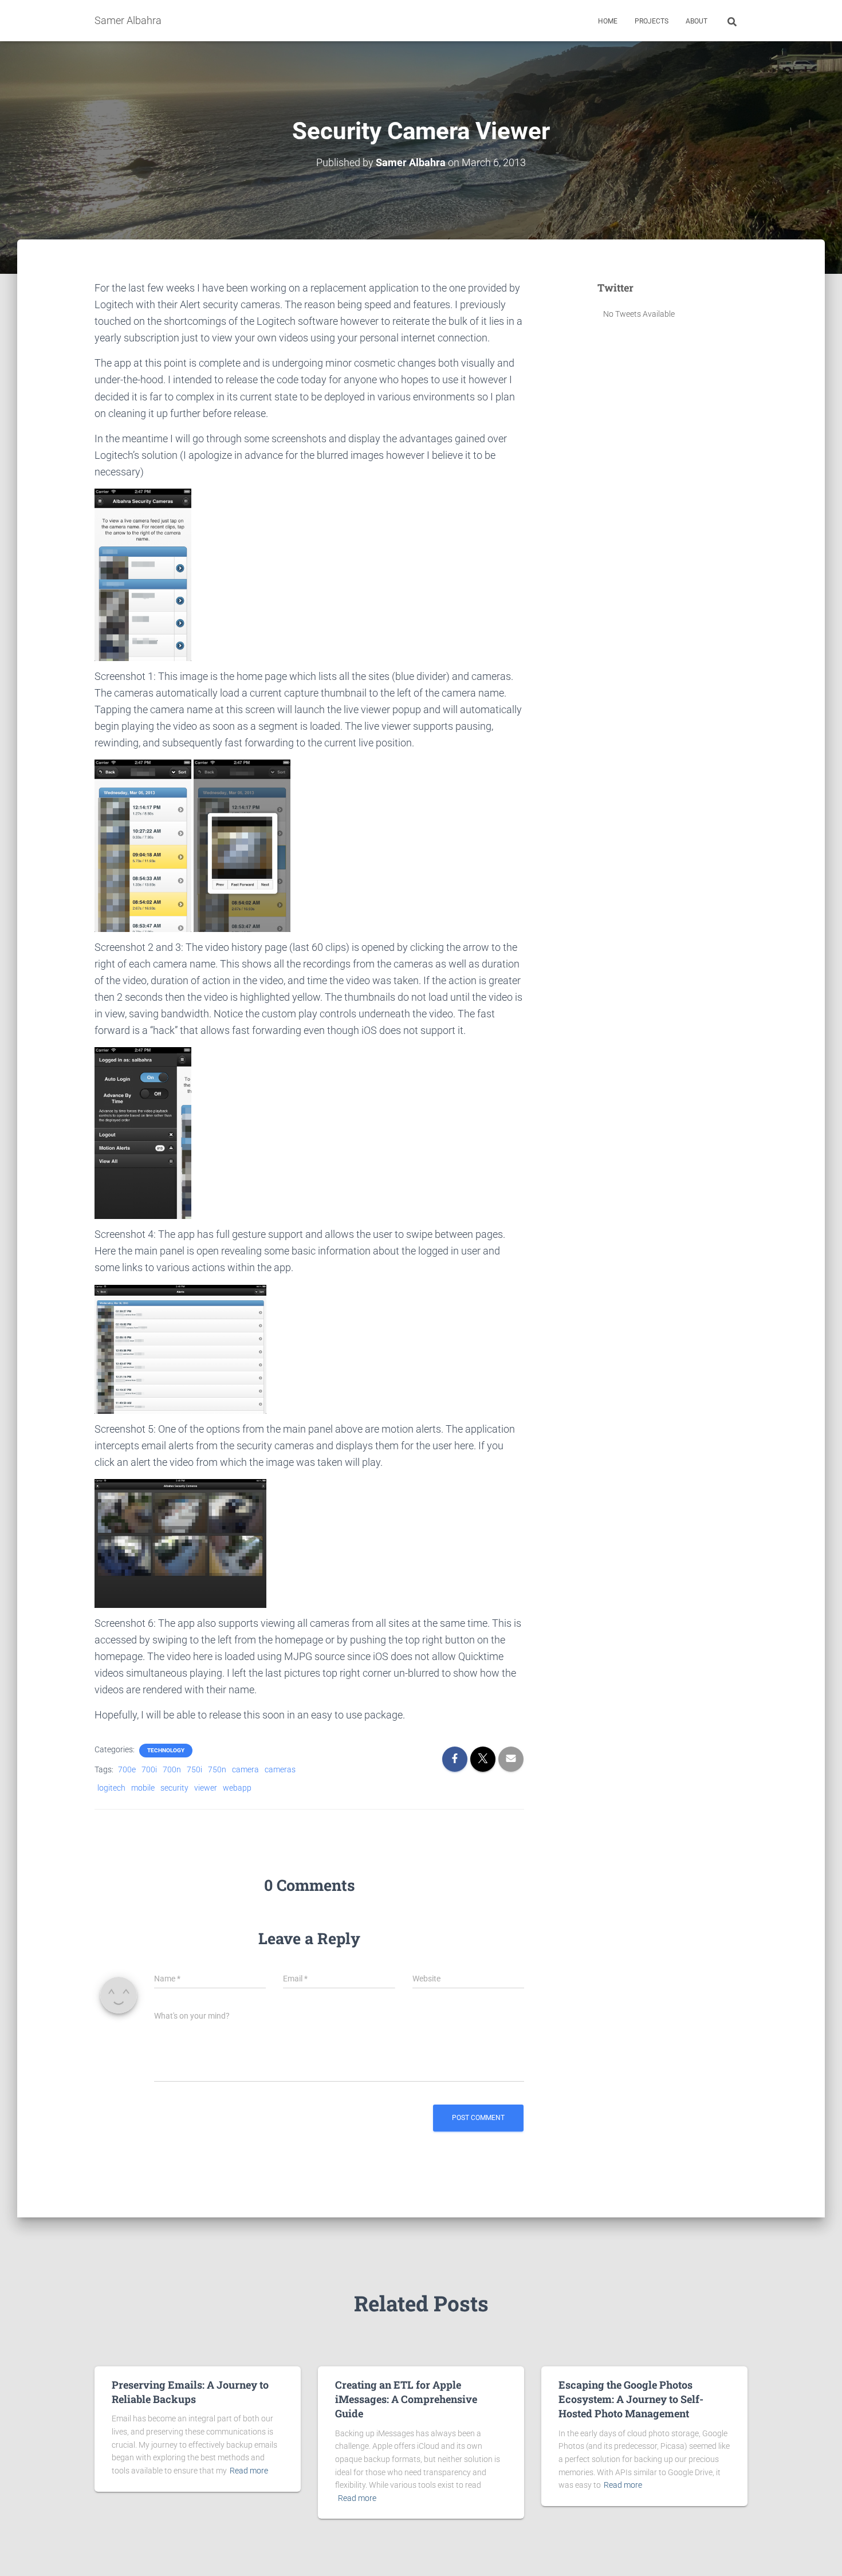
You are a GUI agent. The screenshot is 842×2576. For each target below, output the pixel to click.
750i (194, 1769)
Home (608, 21)
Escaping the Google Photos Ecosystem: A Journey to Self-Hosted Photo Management (631, 2399)
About (697, 21)
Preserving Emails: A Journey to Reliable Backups (190, 2392)
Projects (652, 21)
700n (172, 1769)
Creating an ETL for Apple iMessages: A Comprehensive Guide (406, 2399)
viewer (206, 1788)
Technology (166, 1750)
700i (149, 1769)
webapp (237, 1788)
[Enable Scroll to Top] (819, 2553)
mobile (143, 1788)
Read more (249, 2471)
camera (245, 1769)
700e (127, 1769)
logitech (111, 1788)
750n (217, 1769)
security (174, 1788)
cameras (280, 1769)
